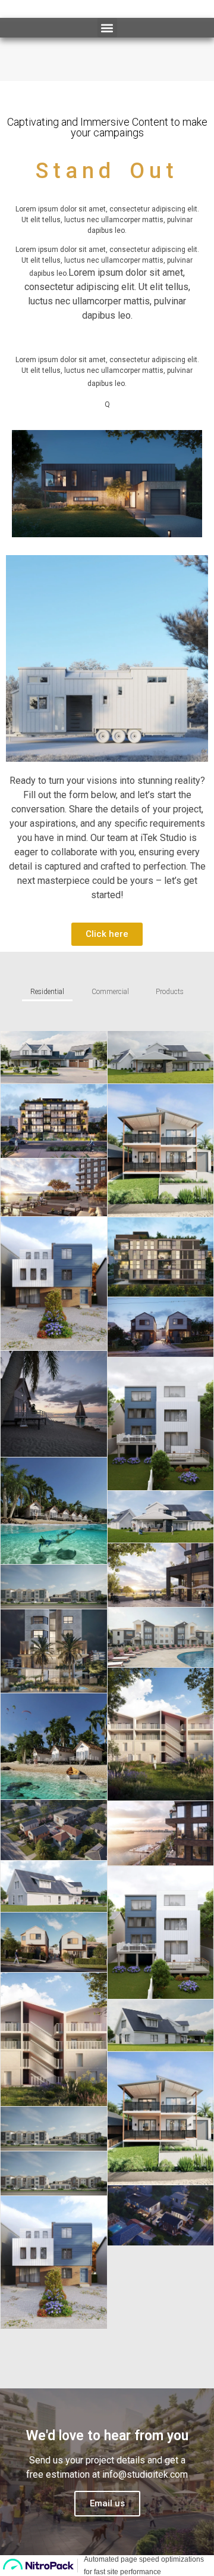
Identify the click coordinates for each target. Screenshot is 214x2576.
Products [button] (170, 992)
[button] (107, 28)
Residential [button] (47, 992)
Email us (107, 2503)
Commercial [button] (110, 992)
